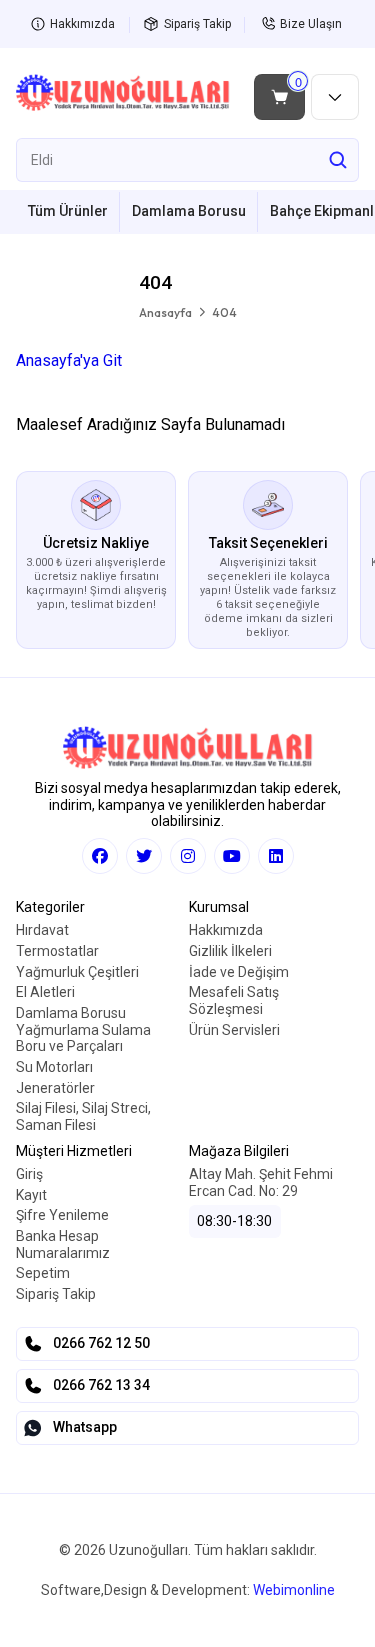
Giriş (29, 1174)
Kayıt (31, 1195)
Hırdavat (42, 930)
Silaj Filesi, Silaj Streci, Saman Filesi (83, 1116)
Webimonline (294, 1590)
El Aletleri (45, 992)
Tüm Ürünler (68, 211)
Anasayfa (165, 312)
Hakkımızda (82, 24)
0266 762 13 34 (101, 1385)
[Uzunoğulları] (123, 97)
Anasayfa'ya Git (69, 361)
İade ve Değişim (239, 972)
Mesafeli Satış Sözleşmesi (234, 1000)
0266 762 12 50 (101, 1343)
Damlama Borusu (189, 211)
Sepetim (43, 1273)
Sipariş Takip (197, 24)
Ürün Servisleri (234, 1030)
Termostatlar (57, 951)
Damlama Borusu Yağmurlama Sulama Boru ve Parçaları (83, 1029)
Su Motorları (54, 1067)
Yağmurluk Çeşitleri (77, 972)
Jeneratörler (55, 1088)
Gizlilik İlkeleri (230, 951)
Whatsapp (85, 1427)
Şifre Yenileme (62, 1215)
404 (224, 312)
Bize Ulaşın (311, 24)
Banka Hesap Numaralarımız (63, 1244)
